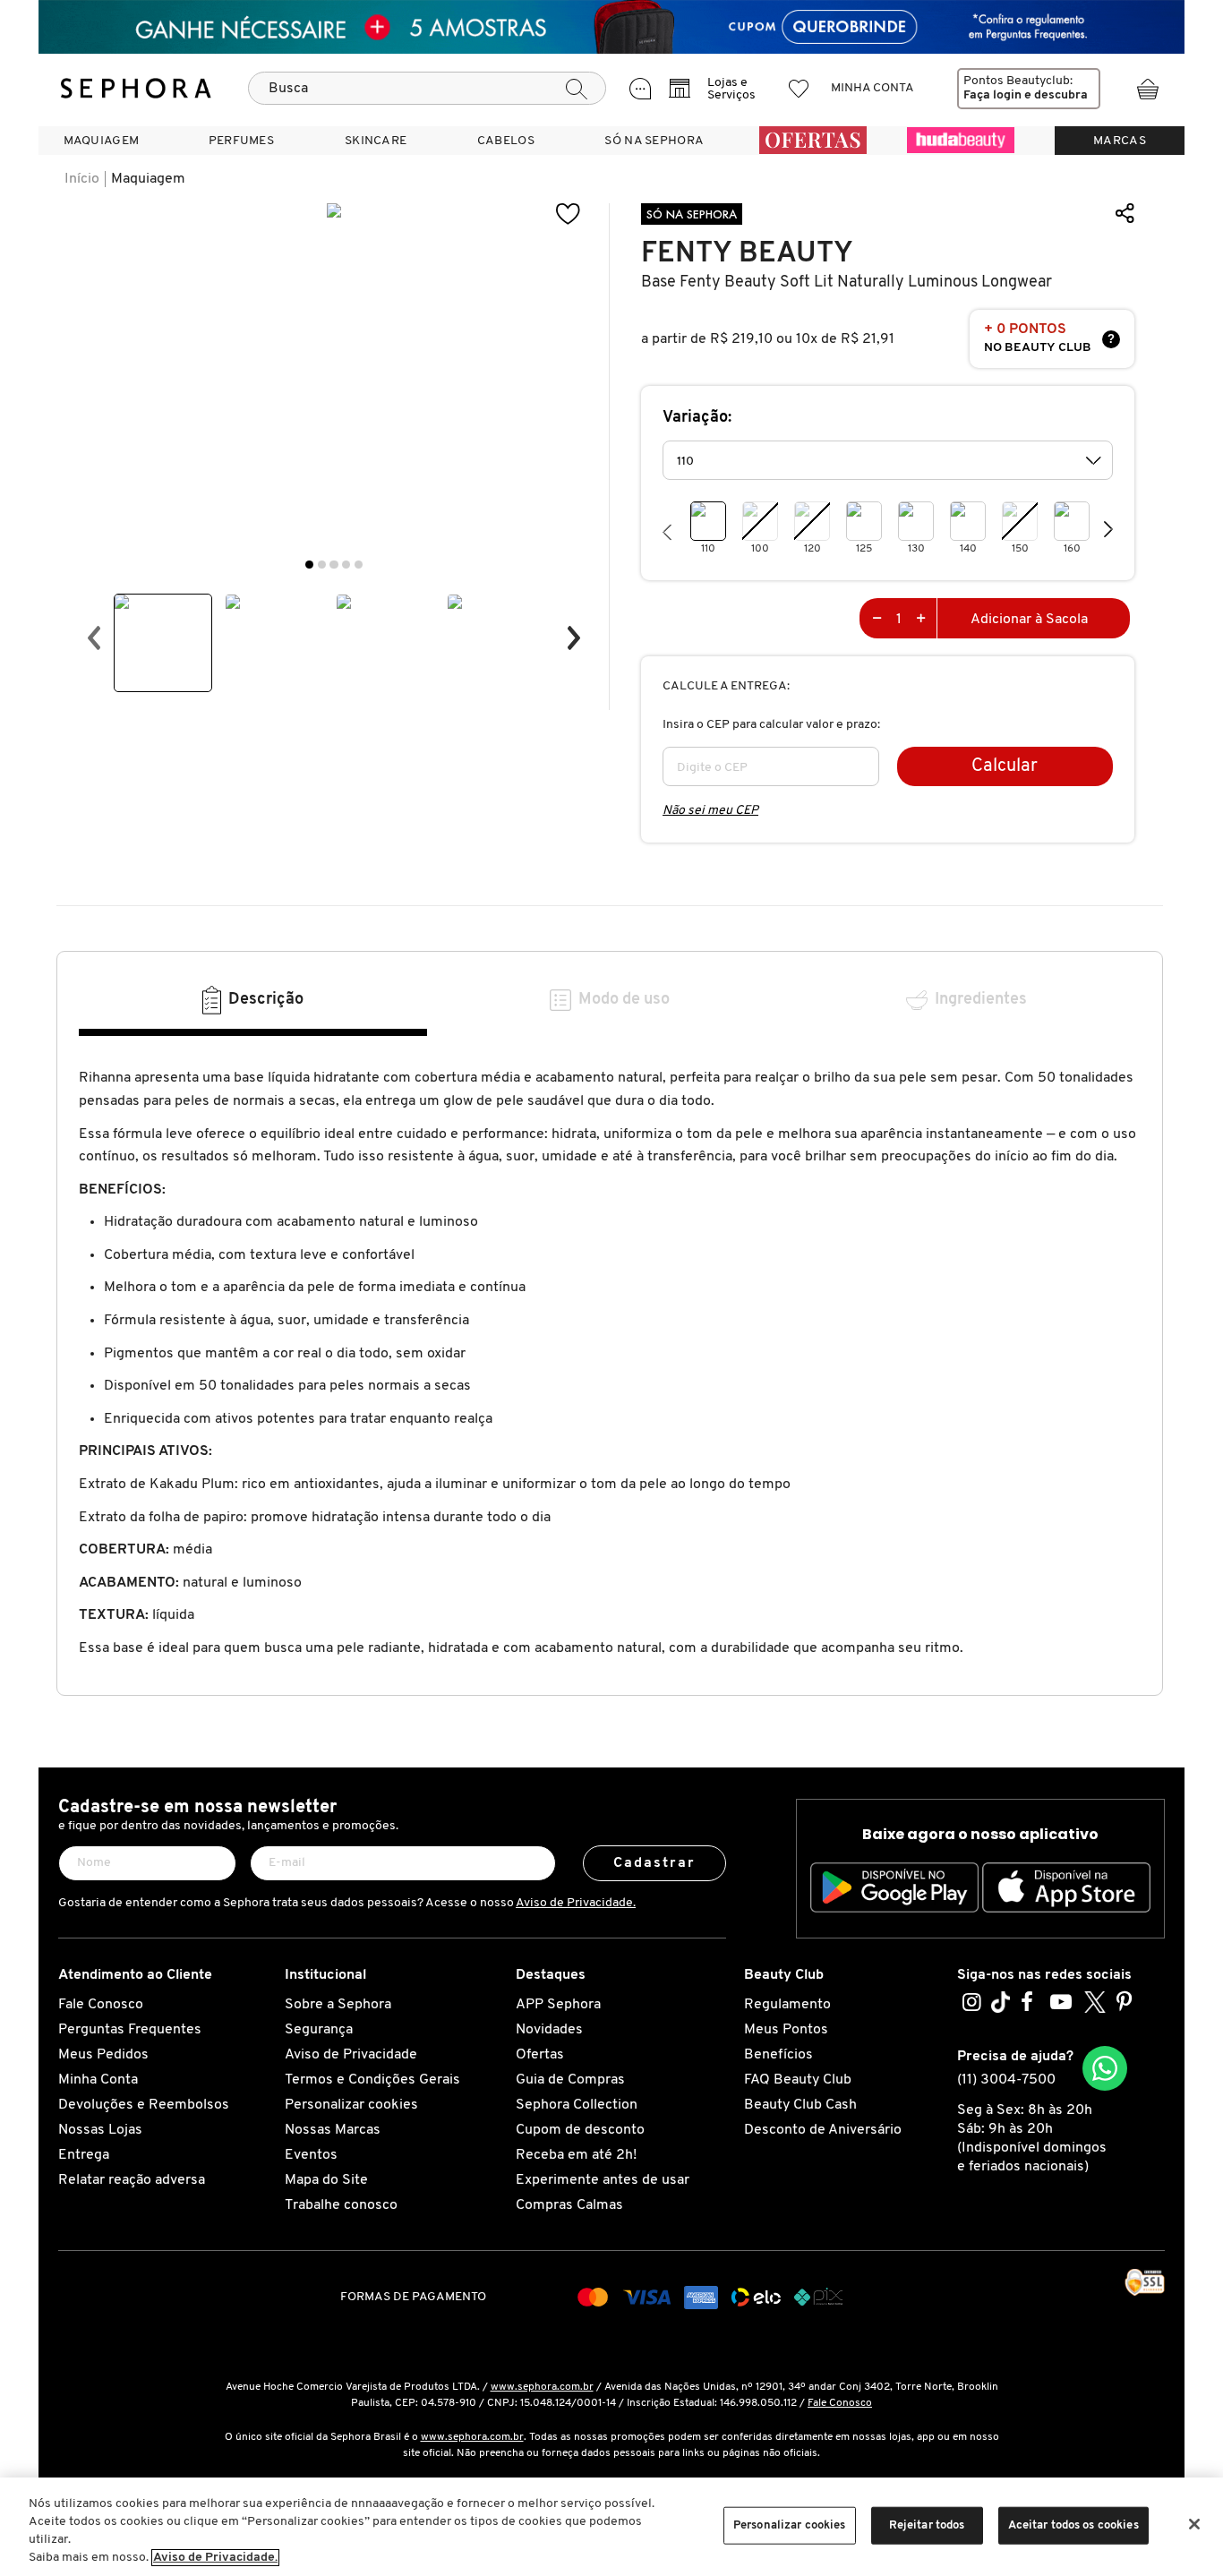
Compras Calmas (569, 2205)
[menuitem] (101, 141)
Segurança (319, 2030)
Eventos (311, 2155)
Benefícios (778, 2055)
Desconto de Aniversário (823, 2130)
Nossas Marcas (333, 2130)
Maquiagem (148, 179)
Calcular (1005, 766)
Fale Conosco (101, 2005)
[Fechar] (1194, 2524)
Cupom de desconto (580, 2130)
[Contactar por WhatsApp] (1105, 2068)
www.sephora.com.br (542, 2387)
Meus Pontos (786, 2030)
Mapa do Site (326, 2180)
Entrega (84, 2155)
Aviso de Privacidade (351, 2055)
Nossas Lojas (100, 2130)
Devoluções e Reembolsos (144, 2105)
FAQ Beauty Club (798, 2080)
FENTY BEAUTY (747, 253)
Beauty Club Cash (800, 2105)
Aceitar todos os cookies (1073, 2525)
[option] (163, 643)
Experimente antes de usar (603, 2180)
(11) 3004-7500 (1006, 2080)
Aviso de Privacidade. (576, 1903)
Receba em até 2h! (576, 2155)
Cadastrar (655, 1863)
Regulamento (787, 2005)
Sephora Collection (577, 2105)
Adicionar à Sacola (1029, 620)
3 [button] (334, 565)
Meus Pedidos (103, 2055)
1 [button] (309, 565)
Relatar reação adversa (132, 2180)
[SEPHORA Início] (136, 89)
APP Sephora (558, 2005)
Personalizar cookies (351, 2105)
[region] (611, 2527)
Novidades (549, 2030)
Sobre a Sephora (338, 2005)
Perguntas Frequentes (130, 2030)
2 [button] (322, 565)
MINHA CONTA (872, 88)
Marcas (1120, 141)
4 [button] (346, 565)
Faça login (992, 95)
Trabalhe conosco (341, 2205)
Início (82, 179)
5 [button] (359, 565)
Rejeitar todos (927, 2525)
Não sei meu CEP (710, 811)
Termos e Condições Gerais (372, 2080)
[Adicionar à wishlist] (569, 214)
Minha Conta (98, 2080)
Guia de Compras (570, 2080)
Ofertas (540, 2055)
